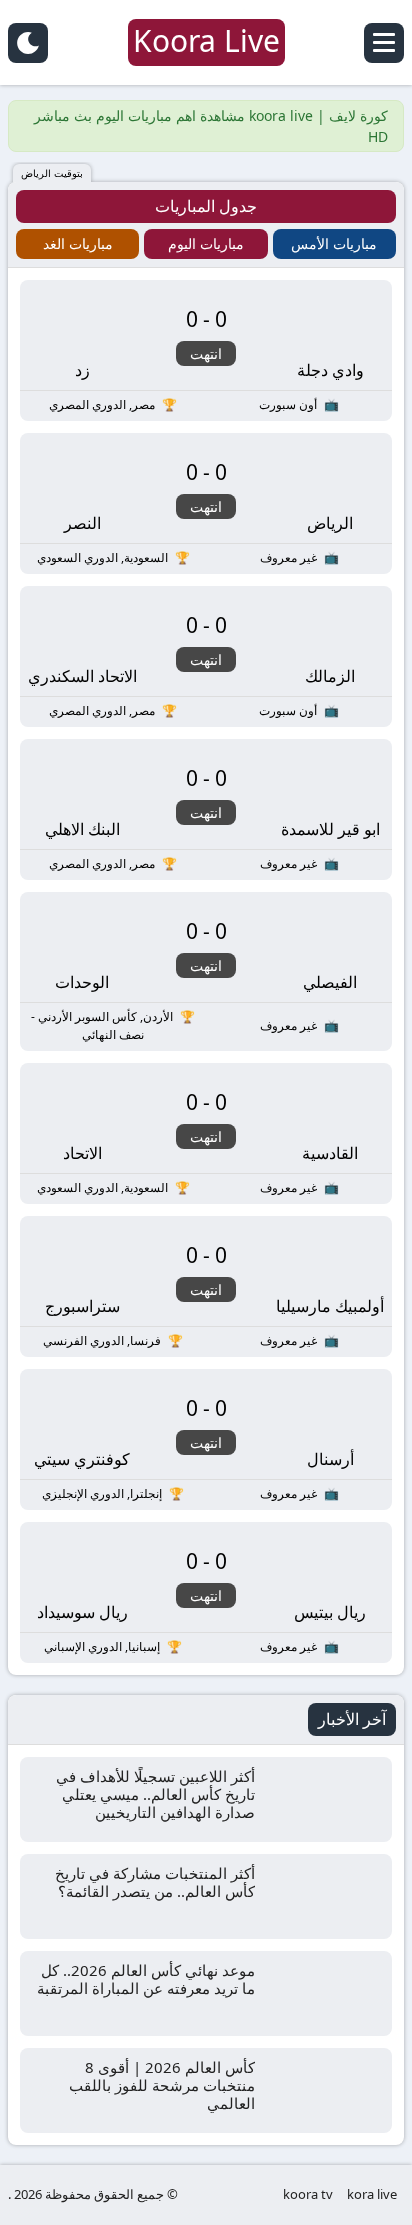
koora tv (308, 2194)
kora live (372, 2194)
